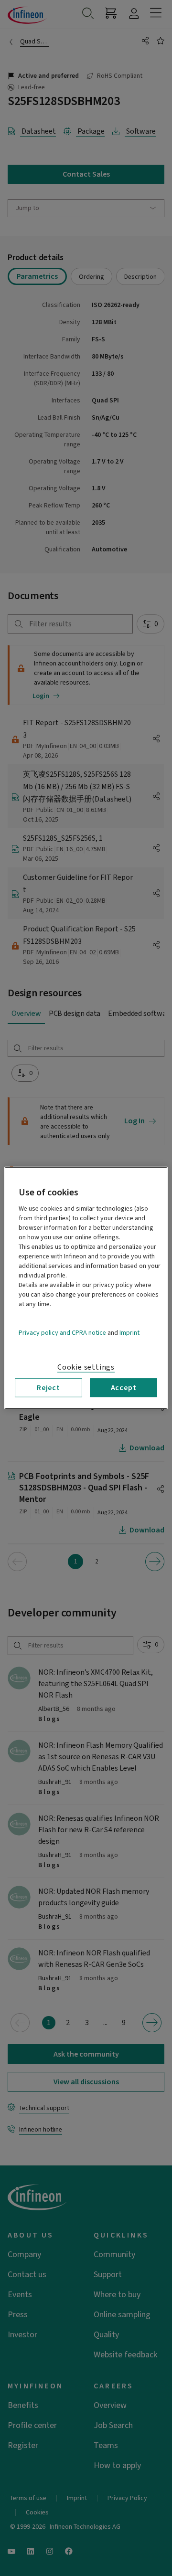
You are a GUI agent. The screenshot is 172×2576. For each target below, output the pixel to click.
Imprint (129, 1333)
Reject (48, 1388)
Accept (124, 1388)
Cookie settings (86, 1367)
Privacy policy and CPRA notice (62, 1333)
